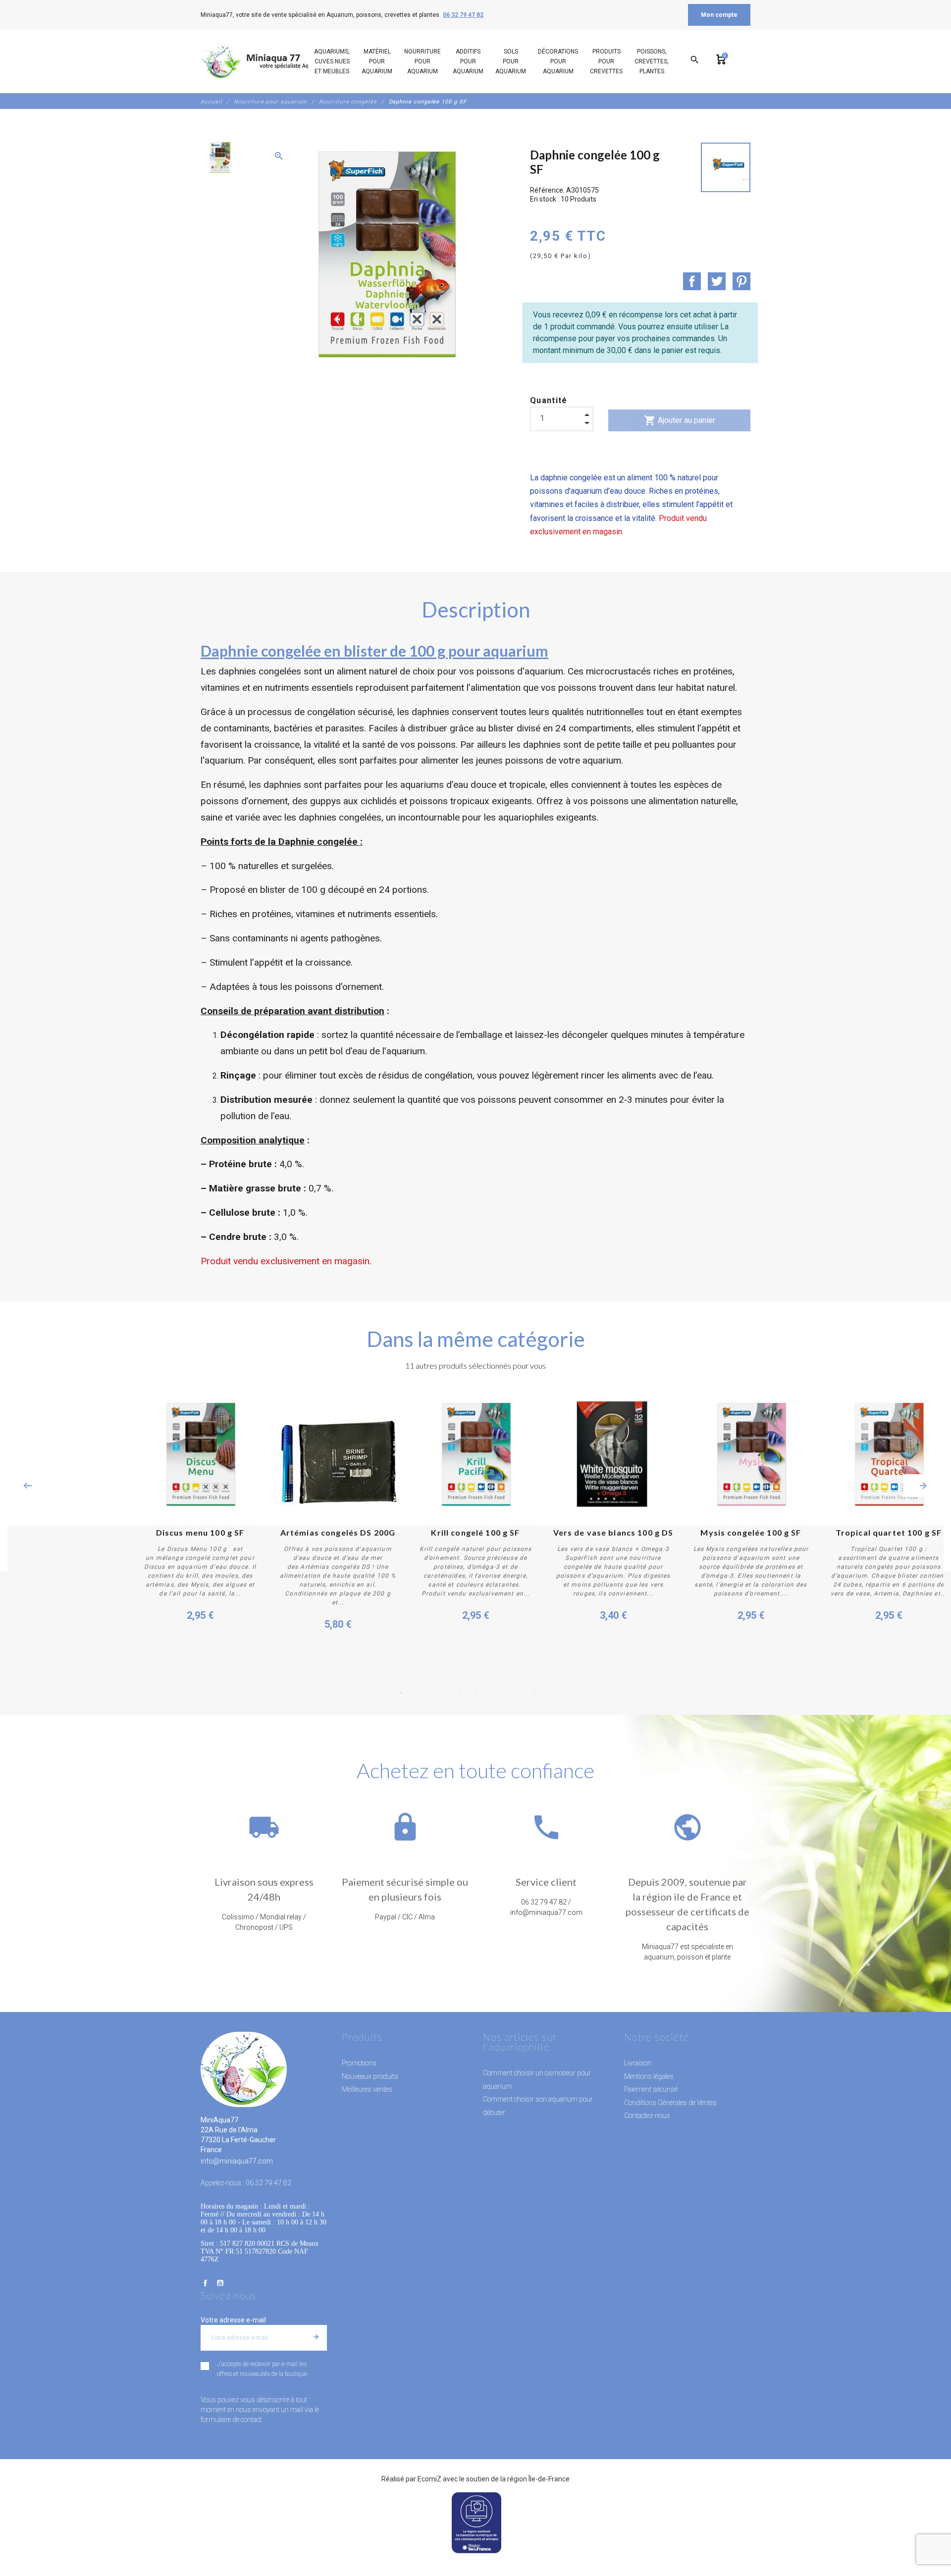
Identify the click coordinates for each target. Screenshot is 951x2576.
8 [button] (505, 1693)
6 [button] (475, 1693)
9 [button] (520, 1693)
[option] (219, 159)
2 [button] (416, 1693)
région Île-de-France (538, 2479)
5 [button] (461, 1693)
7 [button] (490, 1693)
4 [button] (446, 1693)
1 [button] (401, 1693)
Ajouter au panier (680, 420)
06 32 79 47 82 (463, 15)
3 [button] (431, 1693)
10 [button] (535, 1693)
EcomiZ (429, 2479)
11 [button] (550, 1693)
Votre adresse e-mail (233, 2320)
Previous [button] (28, 1486)
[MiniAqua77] (267, 61)
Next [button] (923, 1486)
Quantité (549, 400)
